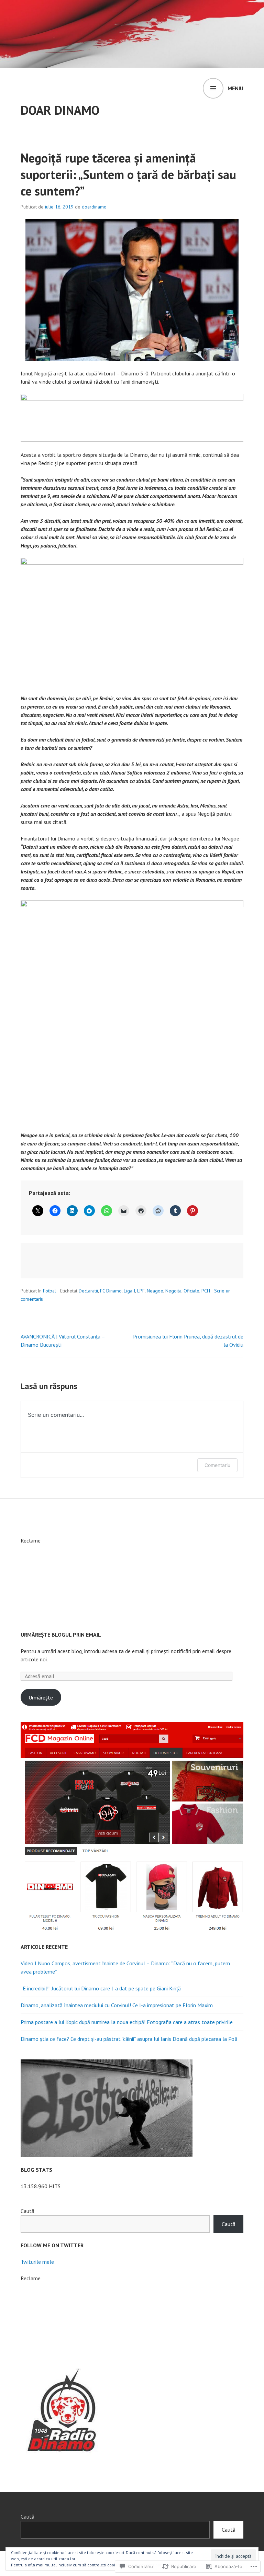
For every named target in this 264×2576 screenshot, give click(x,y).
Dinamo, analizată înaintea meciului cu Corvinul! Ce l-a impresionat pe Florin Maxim (117, 2005)
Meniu (235, 88)
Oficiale (191, 1291)
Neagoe (155, 1291)
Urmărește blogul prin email (61, 1635)
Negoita (173, 1291)
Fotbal (49, 1291)
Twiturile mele (37, 2262)
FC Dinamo (111, 1291)
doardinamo (94, 207)
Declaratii (88, 1291)
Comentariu (217, 1465)
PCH (206, 1291)
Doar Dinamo (60, 110)
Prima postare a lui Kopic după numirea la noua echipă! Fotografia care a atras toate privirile (127, 2022)
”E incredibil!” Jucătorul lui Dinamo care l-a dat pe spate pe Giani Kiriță (101, 1988)
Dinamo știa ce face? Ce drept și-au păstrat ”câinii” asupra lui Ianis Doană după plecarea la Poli (129, 2039)
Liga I (129, 1291)
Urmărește (41, 1697)
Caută (27, 2211)
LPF (141, 1291)
